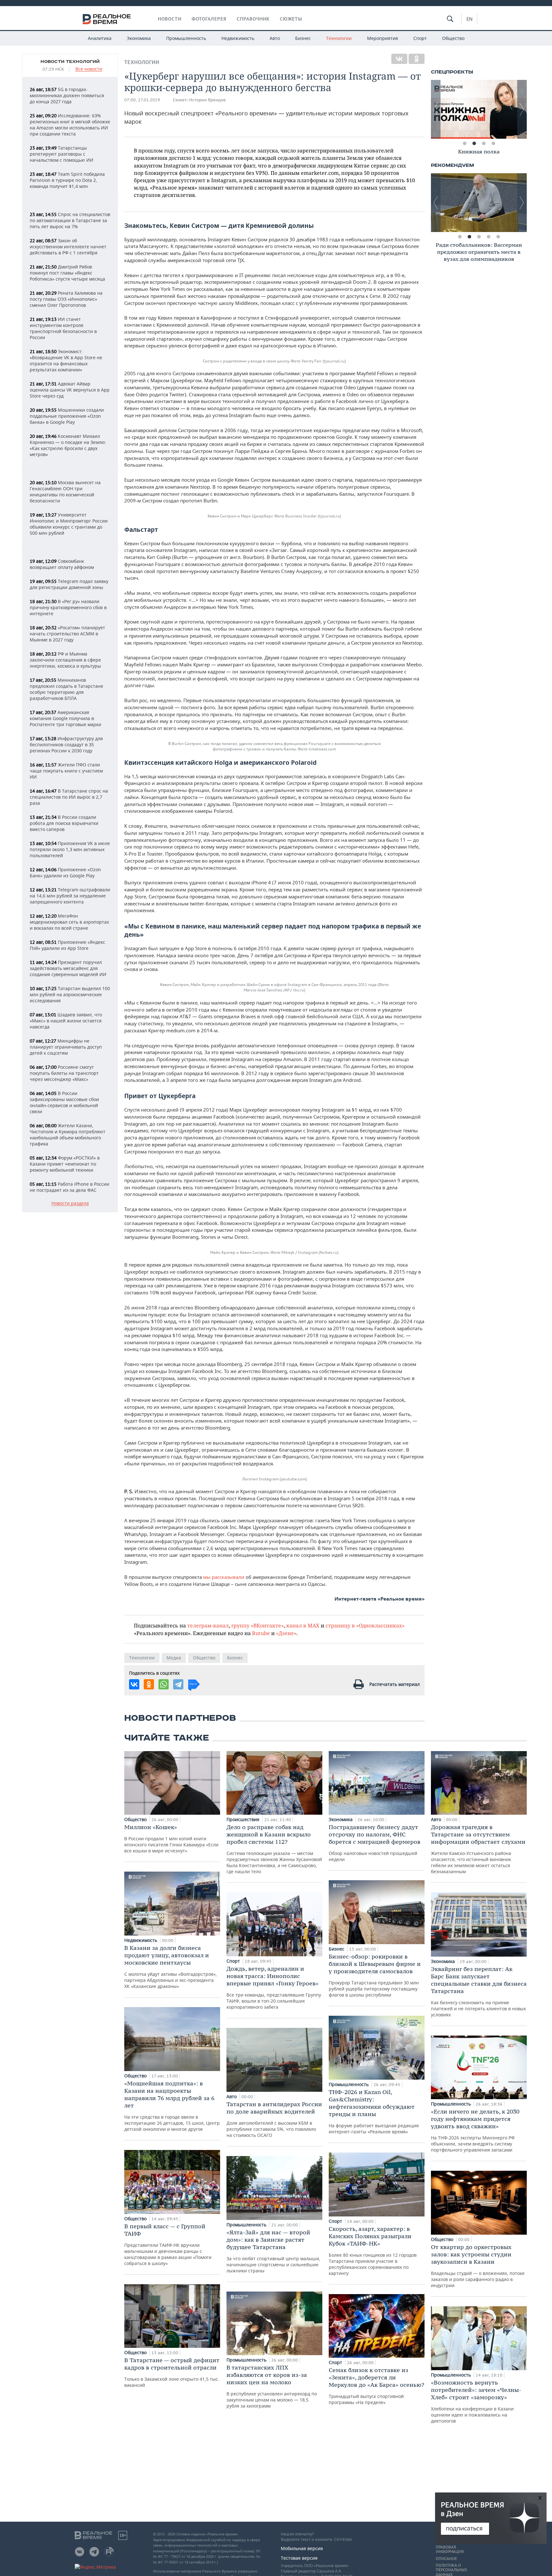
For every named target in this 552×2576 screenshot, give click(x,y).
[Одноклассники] (417, 59)
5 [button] (498, 237)
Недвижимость (238, 38)
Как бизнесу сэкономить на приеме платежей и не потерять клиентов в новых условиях (479, 1991)
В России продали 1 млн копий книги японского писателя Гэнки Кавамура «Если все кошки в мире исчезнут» (171, 1839)
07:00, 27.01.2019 (142, 100)
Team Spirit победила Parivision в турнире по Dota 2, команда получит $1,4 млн (67, 180)
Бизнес (303, 38)
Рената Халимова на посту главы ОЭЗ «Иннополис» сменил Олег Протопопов (66, 299)
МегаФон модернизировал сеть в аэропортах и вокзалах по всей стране (69, 922)
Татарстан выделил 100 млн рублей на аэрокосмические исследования (70, 994)
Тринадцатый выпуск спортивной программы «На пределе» (376, 2386)
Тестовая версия (299, 2558)
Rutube (261, 1633)
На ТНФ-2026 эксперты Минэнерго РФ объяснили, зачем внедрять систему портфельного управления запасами (475, 2130)
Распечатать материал (395, 1684)
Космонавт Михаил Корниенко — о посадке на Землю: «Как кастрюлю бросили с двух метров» (68, 445)
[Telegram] (178, 1684)
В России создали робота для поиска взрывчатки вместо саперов (64, 823)
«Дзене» (286, 1633)
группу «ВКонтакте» (257, 1625)
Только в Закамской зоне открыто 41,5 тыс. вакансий (172, 2372)
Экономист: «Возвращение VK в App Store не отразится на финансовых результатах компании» (66, 361)
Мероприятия (383, 38)
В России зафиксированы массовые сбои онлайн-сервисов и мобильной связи (64, 1102)
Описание (446, 2559)
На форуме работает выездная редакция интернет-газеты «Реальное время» (374, 2111)
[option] (479, 109)
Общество (453, 38)
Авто (275, 38)
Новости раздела (70, 1203)
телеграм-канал (208, 1625)
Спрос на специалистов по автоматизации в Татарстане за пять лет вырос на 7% (70, 220)
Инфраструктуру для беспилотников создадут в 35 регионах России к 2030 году (66, 745)
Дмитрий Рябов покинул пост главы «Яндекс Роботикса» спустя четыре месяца (67, 273)
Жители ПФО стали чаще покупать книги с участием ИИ (66, 771)
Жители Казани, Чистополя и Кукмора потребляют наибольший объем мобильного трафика (68, 1135)
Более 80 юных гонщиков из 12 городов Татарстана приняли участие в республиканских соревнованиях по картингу (373, 2251)
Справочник (253, 19)
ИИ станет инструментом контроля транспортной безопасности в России (63, 328)
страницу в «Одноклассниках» (365, 1625)
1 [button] (464, 144)
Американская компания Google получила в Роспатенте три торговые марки (65, 718)
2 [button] (474, 144)
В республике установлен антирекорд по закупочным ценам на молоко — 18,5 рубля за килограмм (272, 2386)
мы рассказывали (224, 1577)
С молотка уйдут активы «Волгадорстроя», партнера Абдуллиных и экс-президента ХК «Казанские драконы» (171, 1967)
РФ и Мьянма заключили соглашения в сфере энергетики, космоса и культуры (65, 660)
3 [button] (484, 144)
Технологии (339, 38)
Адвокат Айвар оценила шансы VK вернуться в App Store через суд (70, 390)
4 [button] (493, 144)
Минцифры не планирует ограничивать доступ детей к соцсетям (66, 1047)
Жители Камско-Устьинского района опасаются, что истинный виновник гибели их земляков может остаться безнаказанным (478, 1849)
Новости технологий (70, 62)
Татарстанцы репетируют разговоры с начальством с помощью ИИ (61, 154)
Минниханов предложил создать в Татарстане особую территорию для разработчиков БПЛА (66, 689)
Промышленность (186, 38)
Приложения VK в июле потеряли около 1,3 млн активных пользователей (70, 849)
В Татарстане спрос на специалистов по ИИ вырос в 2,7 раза (69, 797)
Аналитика (100, 38)
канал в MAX (303, 1625)
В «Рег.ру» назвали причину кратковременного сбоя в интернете (68, 607)
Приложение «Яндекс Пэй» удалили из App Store (67, 945)
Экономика (139, 38)
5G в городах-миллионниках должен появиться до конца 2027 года (67, 95)
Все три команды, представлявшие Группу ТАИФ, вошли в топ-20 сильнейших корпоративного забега (274, 1987)
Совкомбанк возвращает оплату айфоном (62, 564)
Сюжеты (291, 19)
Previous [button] (436, 109)
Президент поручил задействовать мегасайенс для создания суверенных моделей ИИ (68, 968)
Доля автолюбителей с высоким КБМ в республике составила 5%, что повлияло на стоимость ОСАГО (274, 2119)
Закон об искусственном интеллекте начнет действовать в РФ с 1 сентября (68, 247)
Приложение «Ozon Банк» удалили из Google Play (65, 873)
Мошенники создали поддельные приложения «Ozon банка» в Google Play (67, 416)
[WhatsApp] (164, 1684)
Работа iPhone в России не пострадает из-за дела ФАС (69, 1187)
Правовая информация (450, 2549)
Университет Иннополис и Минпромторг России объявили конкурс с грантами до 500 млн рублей (69, 524)
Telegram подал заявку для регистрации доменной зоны (69, 584)
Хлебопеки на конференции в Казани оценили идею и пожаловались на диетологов (476, 2401)
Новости (170, 19)
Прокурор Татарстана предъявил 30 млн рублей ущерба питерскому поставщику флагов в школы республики (375, 1975)
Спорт (420, 38)
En (469, 19)
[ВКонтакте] (399, 59)
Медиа (174, 1658)
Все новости (89, 69)
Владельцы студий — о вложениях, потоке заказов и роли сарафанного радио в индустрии (478, 2266)
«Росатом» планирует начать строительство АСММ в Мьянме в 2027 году (67, 634)
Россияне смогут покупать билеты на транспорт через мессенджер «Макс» (64, 1073)
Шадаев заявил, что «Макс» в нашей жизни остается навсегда (66, 1021)
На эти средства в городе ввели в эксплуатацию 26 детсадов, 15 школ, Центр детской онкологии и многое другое (172, 2106)
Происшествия (244, 1819)
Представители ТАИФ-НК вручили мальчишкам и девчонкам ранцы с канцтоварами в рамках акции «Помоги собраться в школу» (168, 2244)
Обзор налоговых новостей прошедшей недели (375, 1843)
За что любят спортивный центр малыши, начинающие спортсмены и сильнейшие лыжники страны (273, 2251)
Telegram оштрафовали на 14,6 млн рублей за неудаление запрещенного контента (70, 896)
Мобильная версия (302, 2548)
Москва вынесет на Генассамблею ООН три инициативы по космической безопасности (65, 492)
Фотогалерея (209, 19)
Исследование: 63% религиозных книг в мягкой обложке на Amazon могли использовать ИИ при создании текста (70, 125)
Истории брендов (207, 100)
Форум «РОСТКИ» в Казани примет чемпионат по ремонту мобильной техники (65, 1164)
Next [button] (522, 109)
